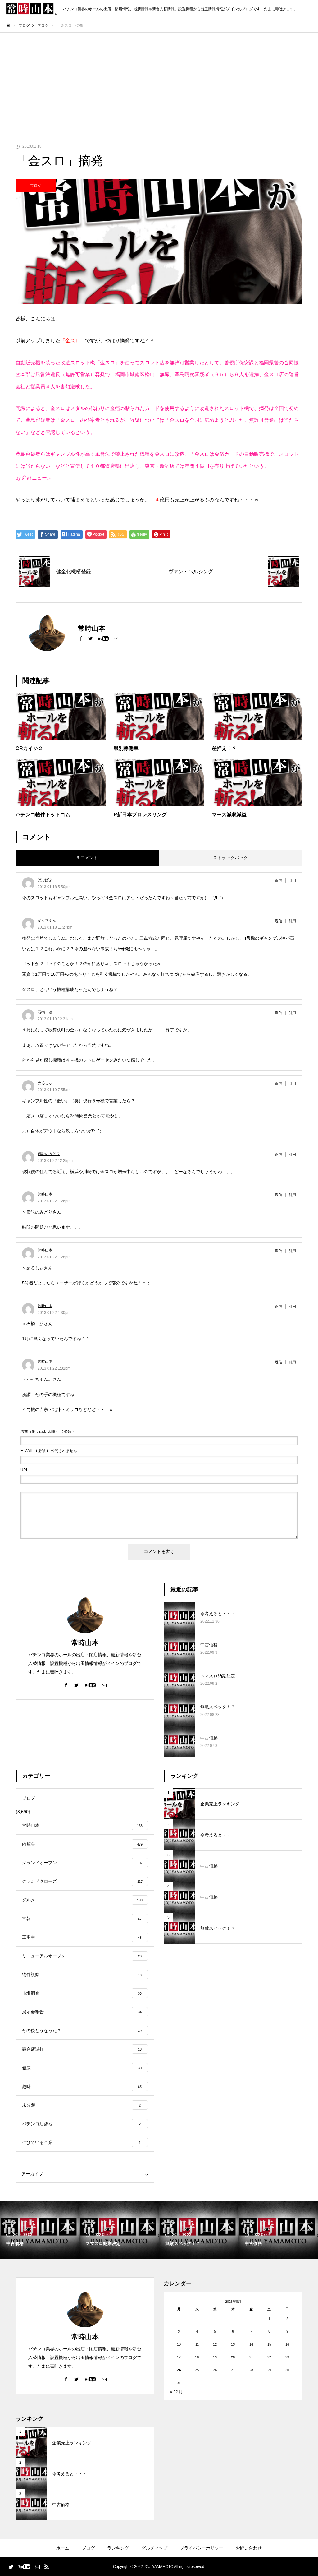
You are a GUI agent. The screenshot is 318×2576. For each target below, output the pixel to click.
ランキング (118, 2548)
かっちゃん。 (49, 920)
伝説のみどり (49, 1154)
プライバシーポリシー (202, 2548)
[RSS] (47, 2567)
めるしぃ (45, 1083)
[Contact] (116, 638)
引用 (292, 881)
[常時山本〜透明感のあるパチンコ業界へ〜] (31, 9)
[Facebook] (81, 638)
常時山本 (45, 1194)
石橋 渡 (45, 1012)
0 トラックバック (231, 858)
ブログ (36, 186)
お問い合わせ (249, 2548)
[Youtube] (103, 638)
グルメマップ (154, 2548)
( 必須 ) (47, 1431)
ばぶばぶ (45, 880)
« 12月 (176, 2392)
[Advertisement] (159, 79)
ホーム (63, 2548)
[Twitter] (90, 638)
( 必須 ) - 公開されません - (50, 1451)
